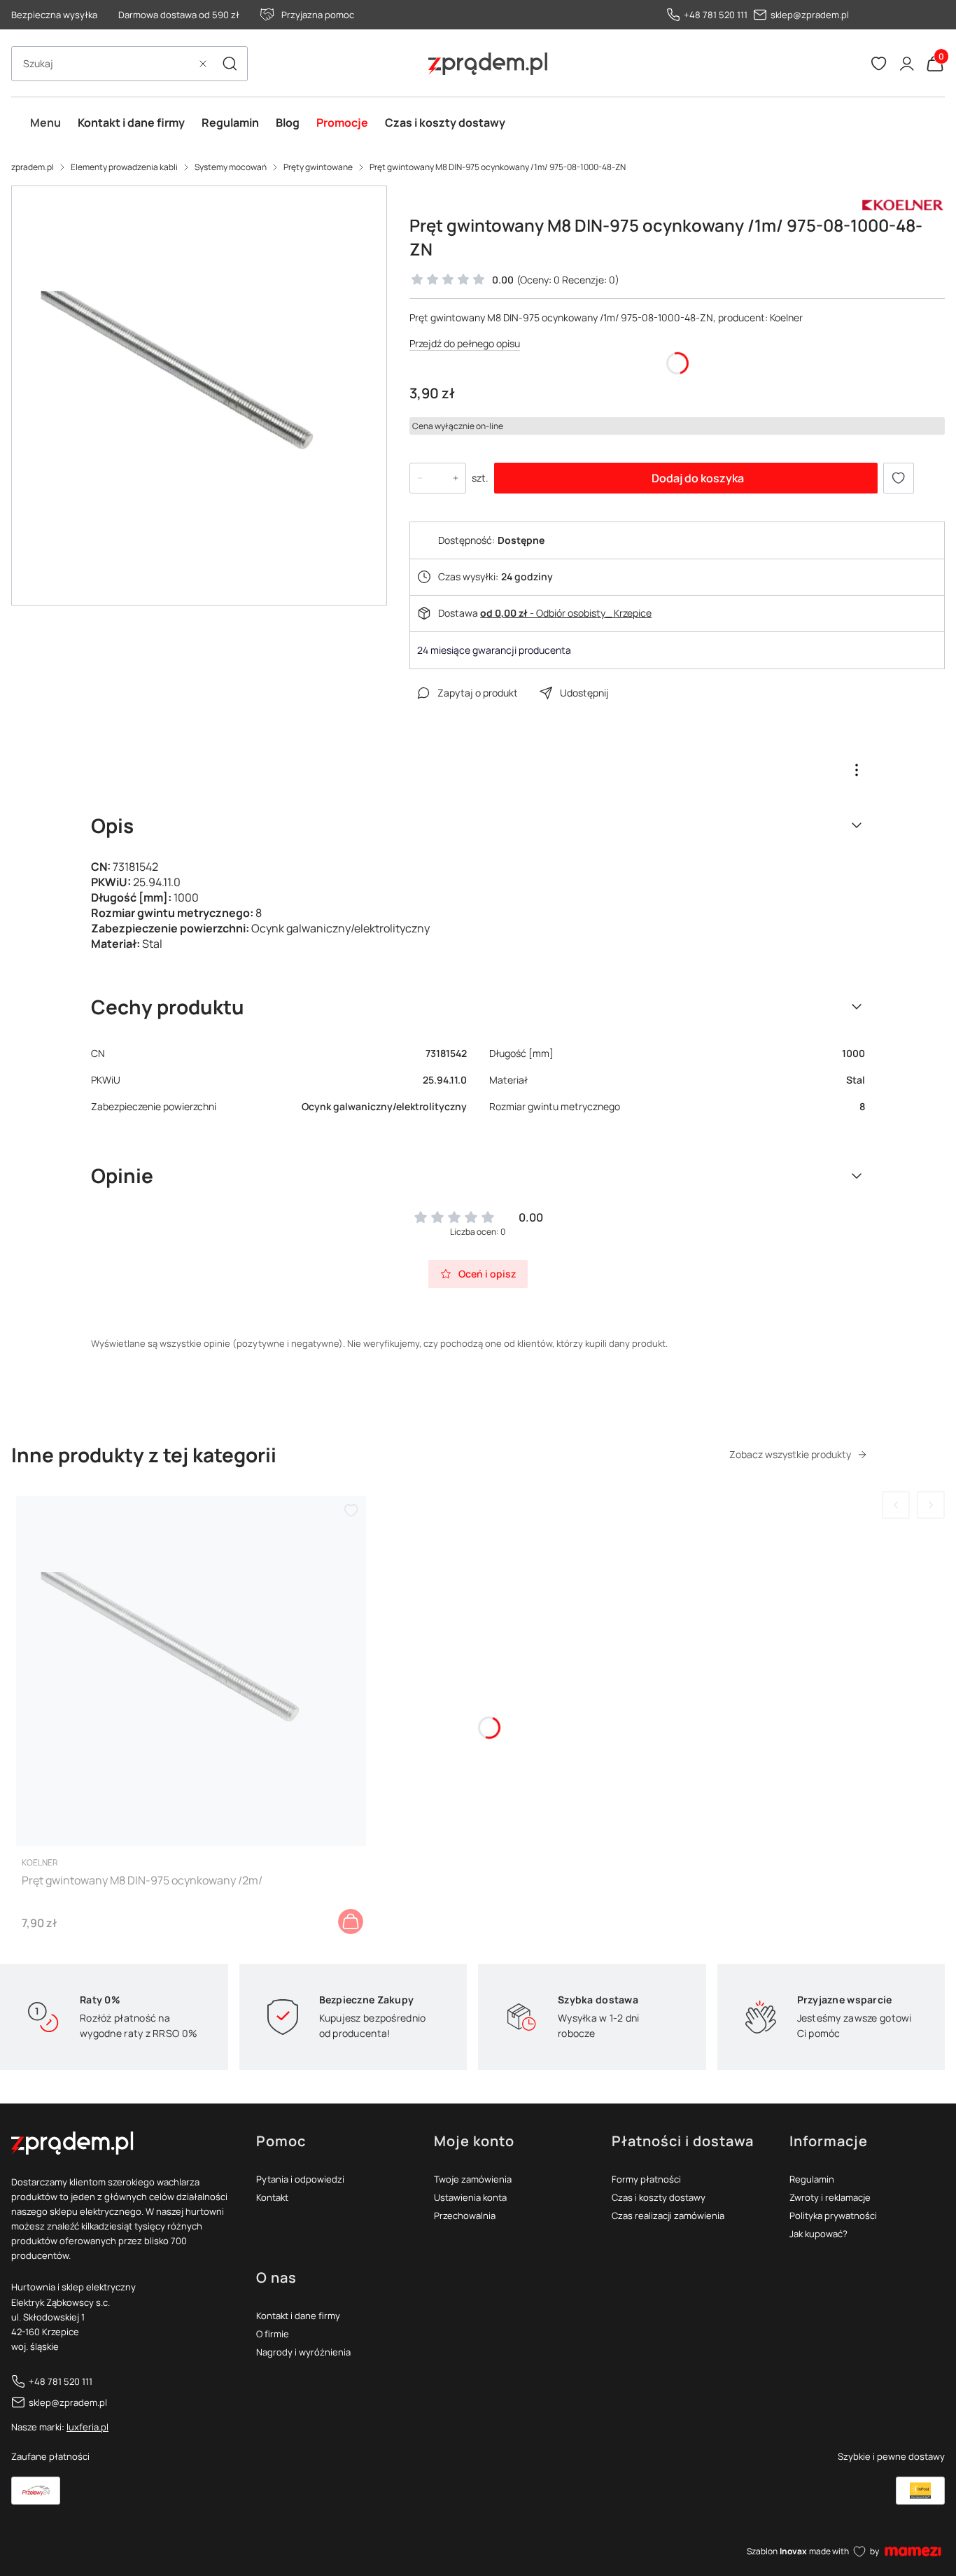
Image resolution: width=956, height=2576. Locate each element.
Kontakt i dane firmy (298, 2316)
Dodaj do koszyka (698, 478)
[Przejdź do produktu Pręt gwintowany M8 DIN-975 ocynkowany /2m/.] (191, 1671)
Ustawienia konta (470, 2197)
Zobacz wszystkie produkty (790, 1454)
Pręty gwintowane (318, 167)
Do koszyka (351, 1921)
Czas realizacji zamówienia (668, 2215)
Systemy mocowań (231, 167)
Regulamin (812, 2179)
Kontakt (272, 2197)
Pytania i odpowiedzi (300, 2179)
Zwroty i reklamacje (830, 2197)
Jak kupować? (818, 2234)
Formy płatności (646, 2179)
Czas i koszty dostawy (659, 2197)
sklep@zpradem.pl (810, 15)
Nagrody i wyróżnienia (303, 2352)
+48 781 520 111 (716, 15)
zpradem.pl (33, 167)
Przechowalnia (465, 2215)
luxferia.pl (87, 2427)
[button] (230, 64)
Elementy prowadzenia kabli (124, 167)
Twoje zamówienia (473, 2179)
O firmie (273, 2334)
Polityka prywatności (833, 2215)
